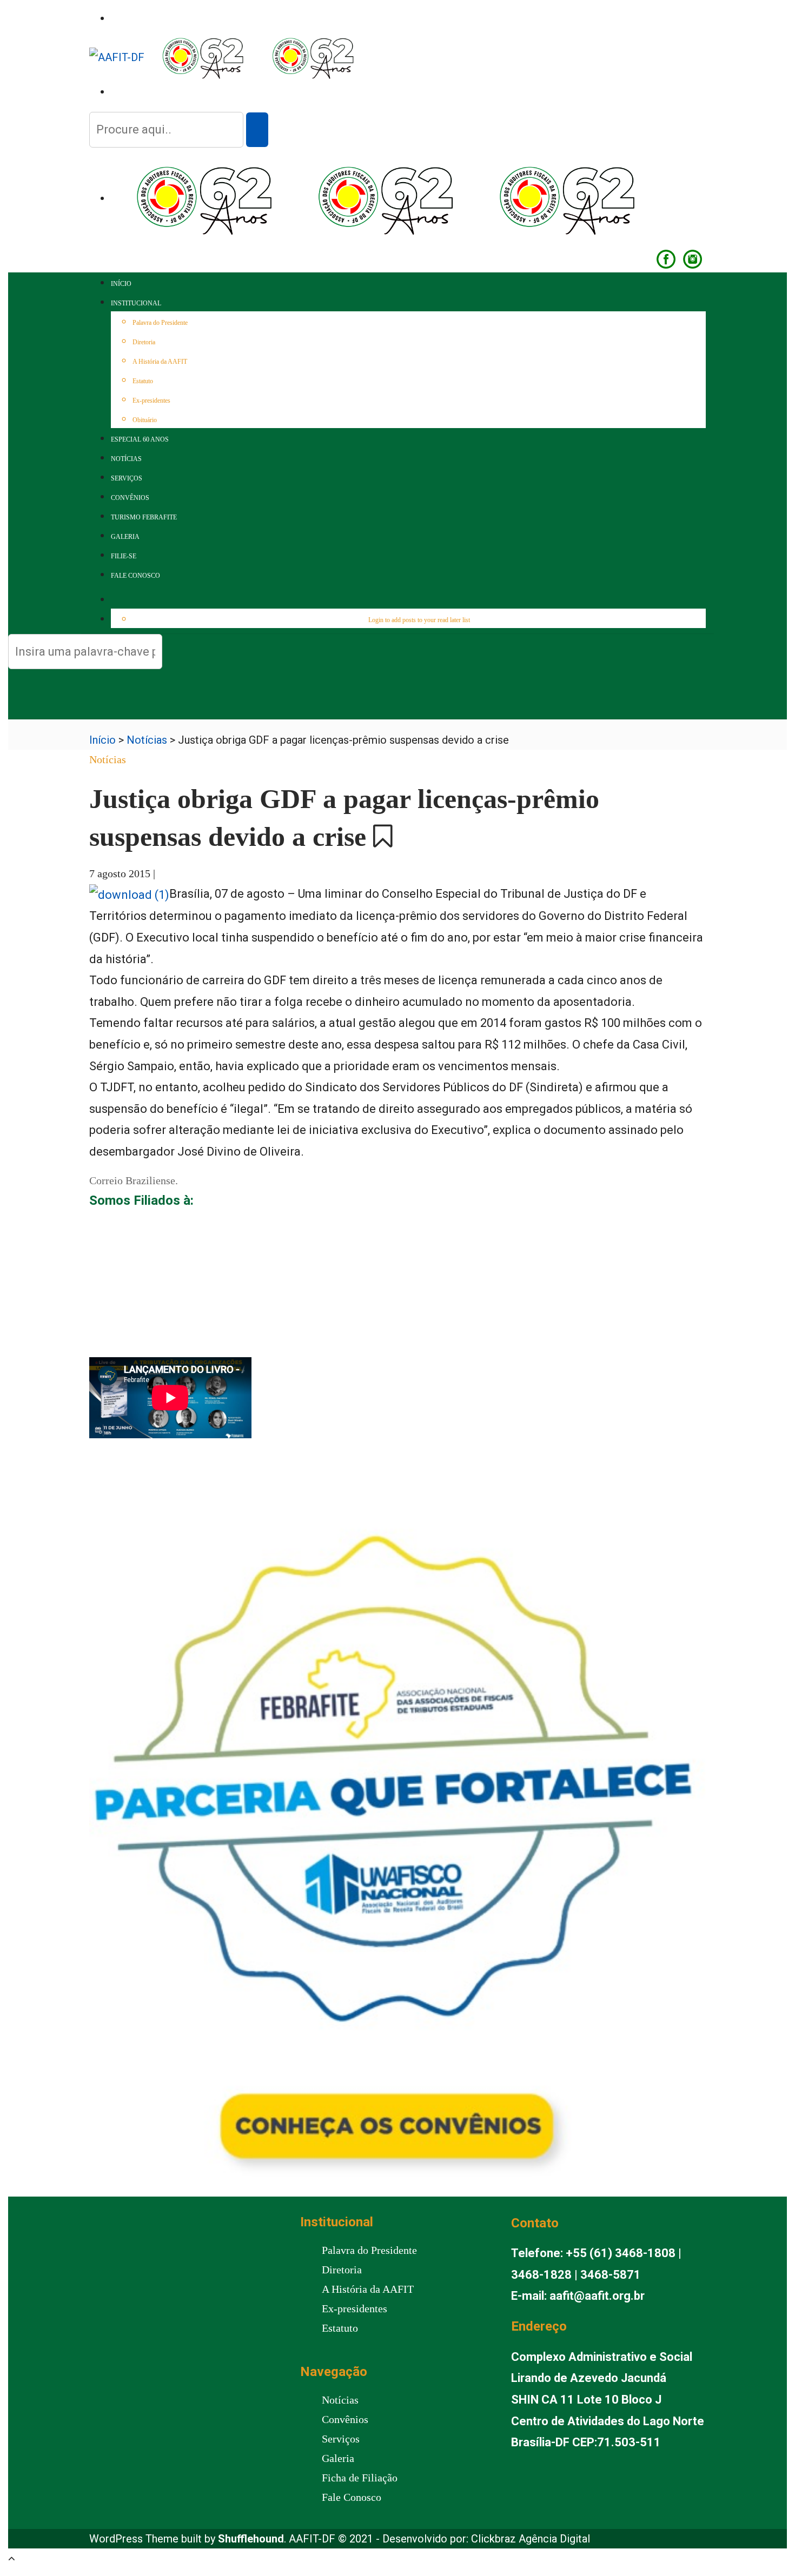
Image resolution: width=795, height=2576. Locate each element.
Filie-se (124, 556)
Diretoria (144, 342)
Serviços (127, 478)
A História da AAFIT (160, 362)
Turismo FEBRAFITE (144, 517)
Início (121, 284)
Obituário (145, 420)
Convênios (130, 498)
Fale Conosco (135, 576)
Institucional (136, 303)
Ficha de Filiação (360, 2478)
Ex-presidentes (151, 401)
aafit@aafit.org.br (597, 2296)
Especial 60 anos (140, 439)
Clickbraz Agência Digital (531, 2539)
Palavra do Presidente (160, 323)
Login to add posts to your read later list (419, 620)
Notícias (126, 459)
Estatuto (143, 381)
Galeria (125, 537)
